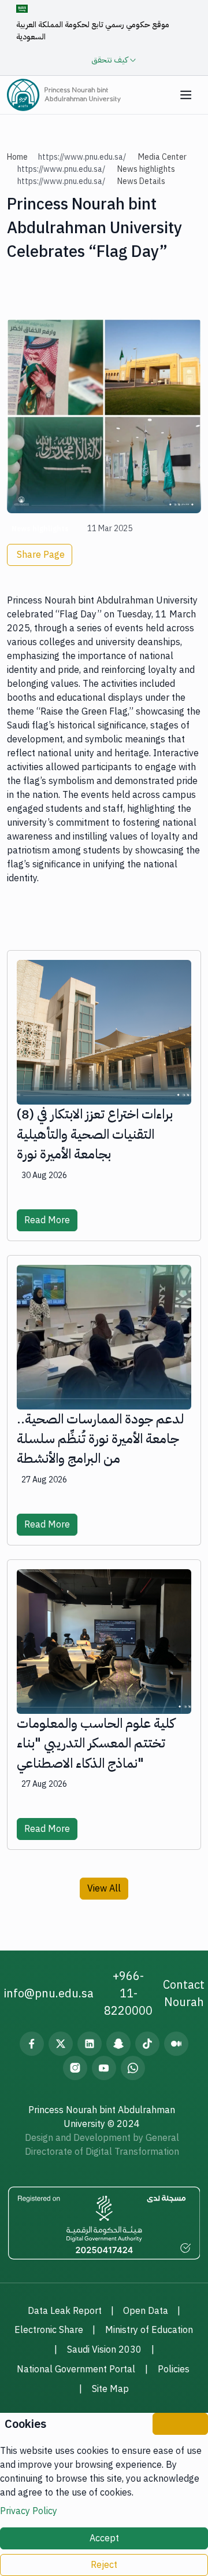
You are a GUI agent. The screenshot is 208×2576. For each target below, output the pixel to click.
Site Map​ (110, 2389)
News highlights (146, 169)
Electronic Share (49, 2330)
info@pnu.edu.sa (49, 1993)
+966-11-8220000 (128, 1993)
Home (17, 157)
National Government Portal (76, 2369)
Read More (47, 1220)
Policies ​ (175, 2369)
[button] (186, 95)
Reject (104, 2565)
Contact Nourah (184, 1993)
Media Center (162, 157)
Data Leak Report (65, 2311)
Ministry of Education (149, 2330)
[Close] (180, 2424)
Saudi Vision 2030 (104, 2350)
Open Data (146, 2311)
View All (104, 1889)
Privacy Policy (29, 2511)
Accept (104, 2538)
